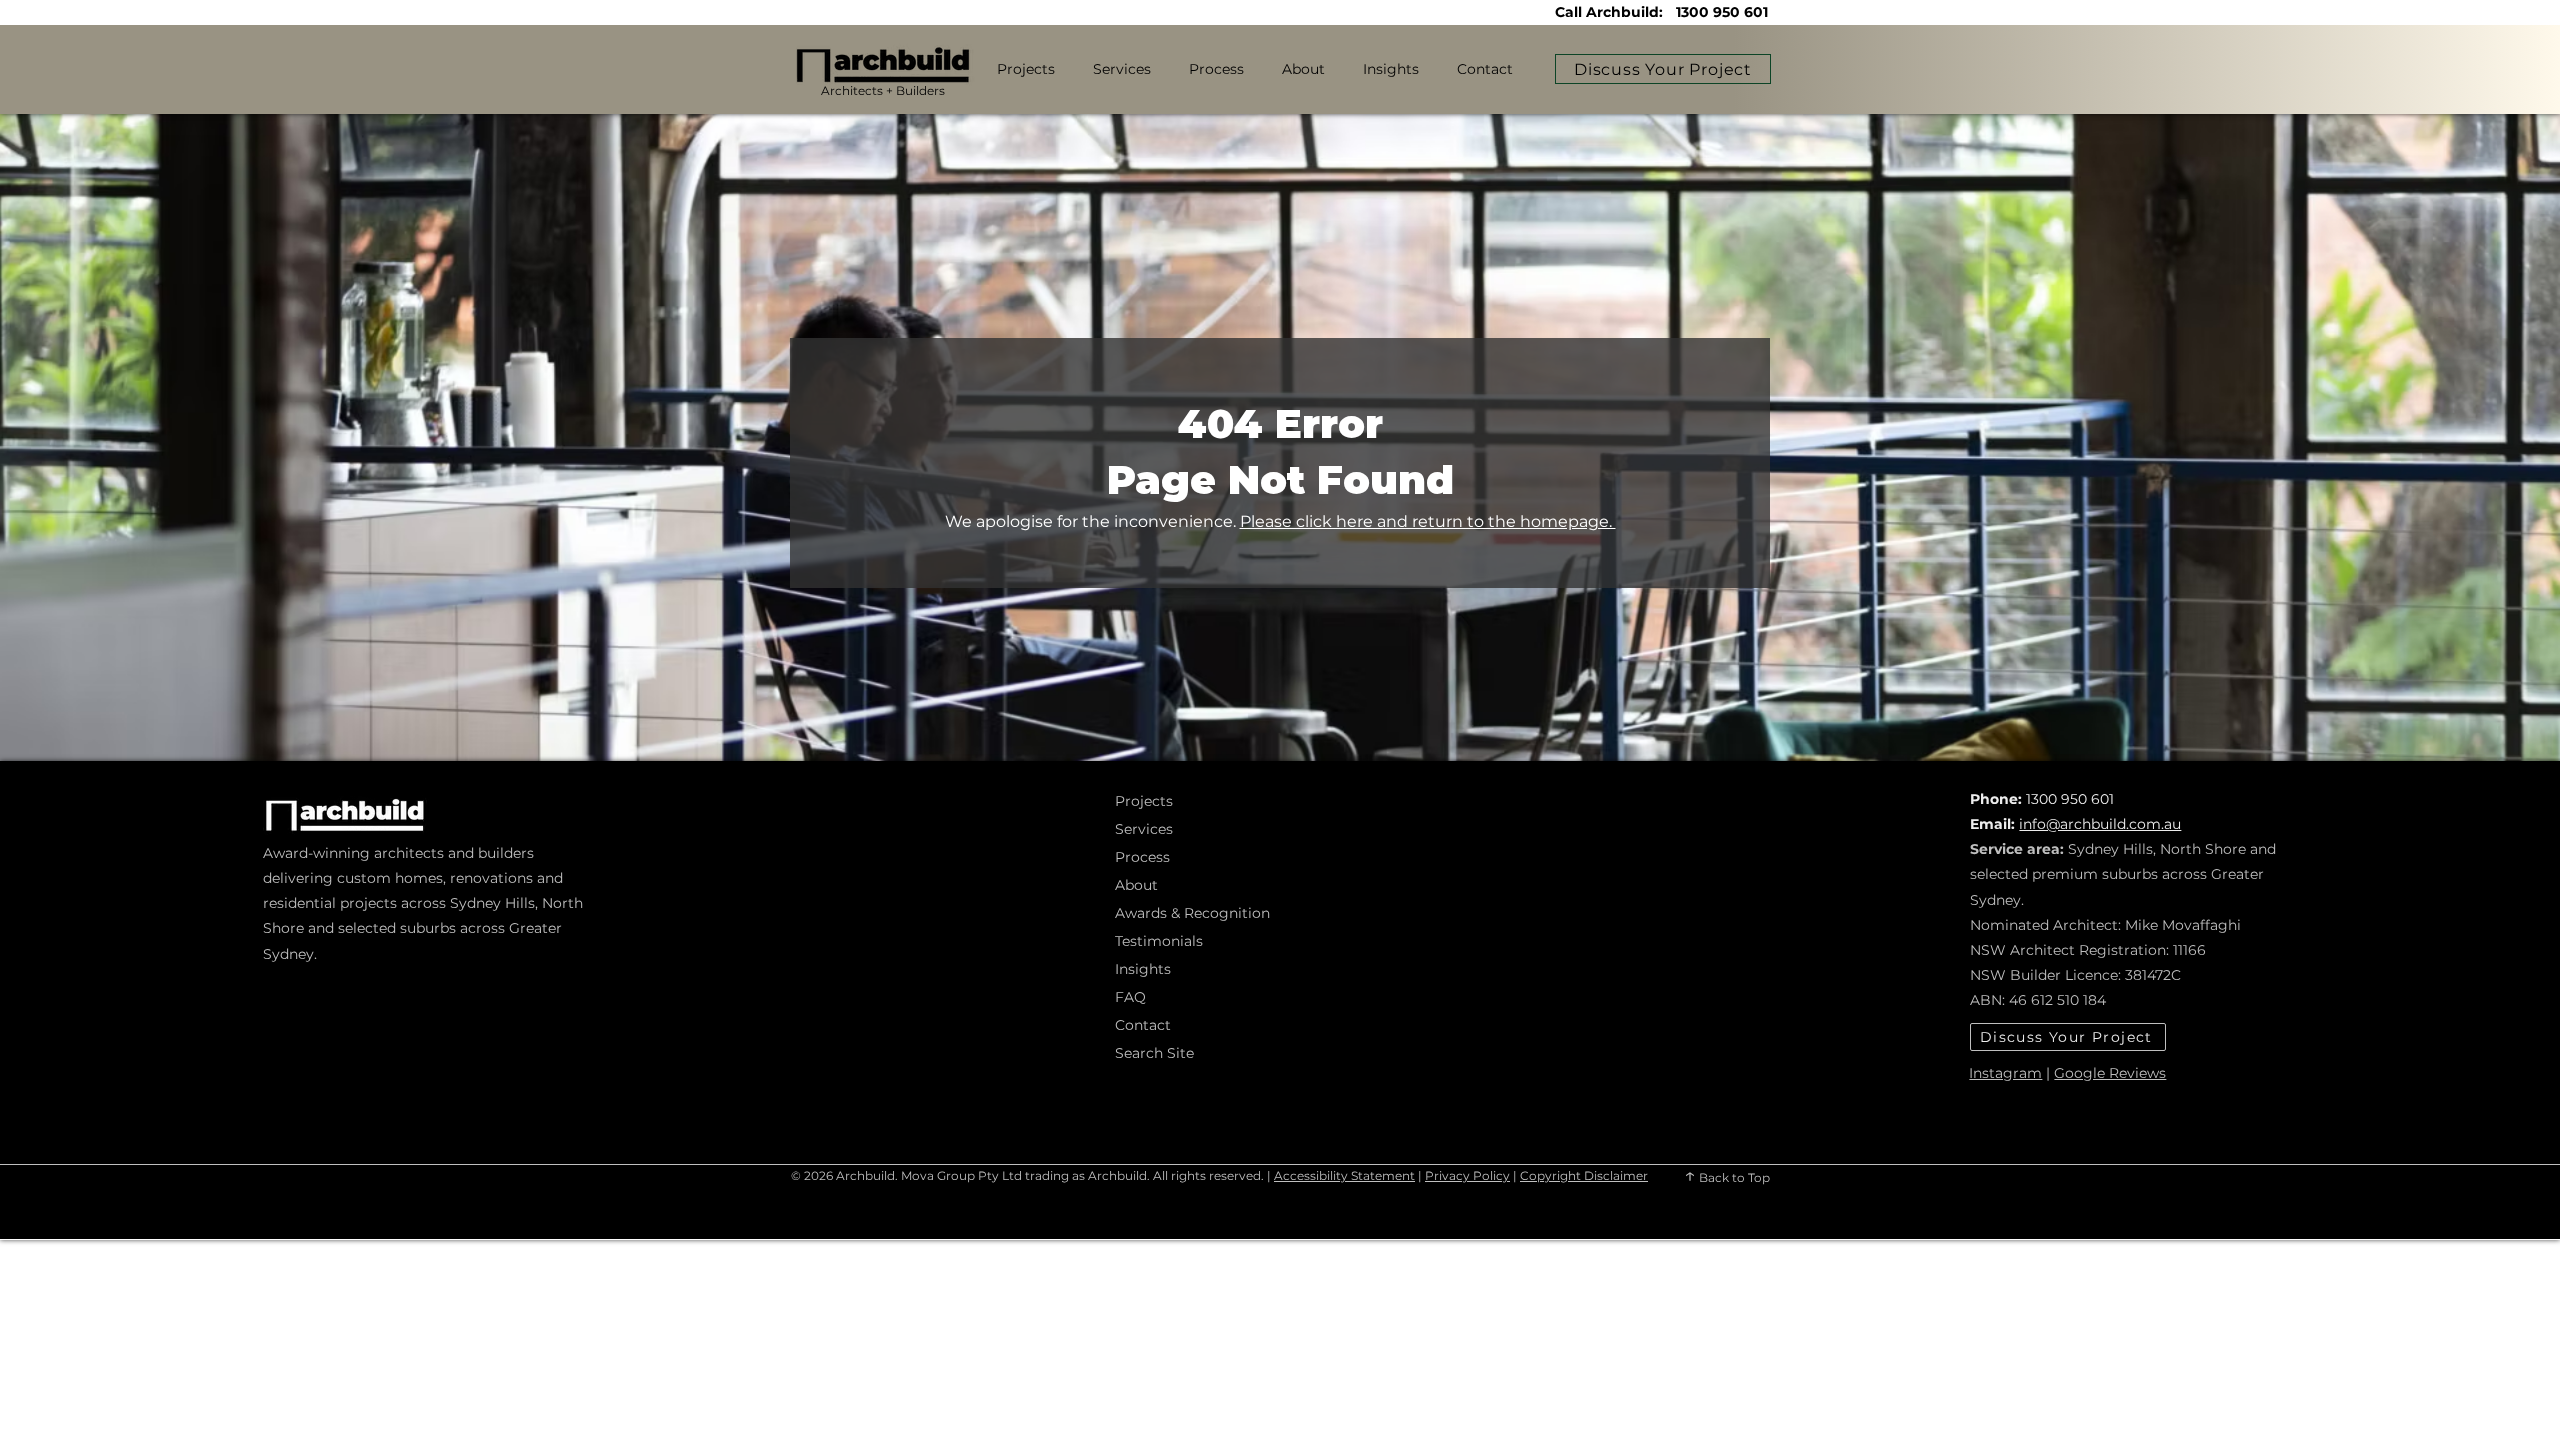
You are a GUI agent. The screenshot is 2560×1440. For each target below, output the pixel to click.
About (1136, 885)
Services (1144, 829)
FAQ (1130, 997)
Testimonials (1159, 941)
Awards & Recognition (1182, 913)
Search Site (1154, 1053)
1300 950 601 (1722, 12)
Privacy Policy (1467, 1175)
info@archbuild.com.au (2100, 824)
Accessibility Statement (1344, 1175)
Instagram (2005, 1073)
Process (1142, 857)
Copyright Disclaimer (1584, 1175)
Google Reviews (2110, 1073)
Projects (1144, 801)
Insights (1143, 969)
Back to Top (1733, 1177)
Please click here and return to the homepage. (1428, 521)
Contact (1143, 1025)
